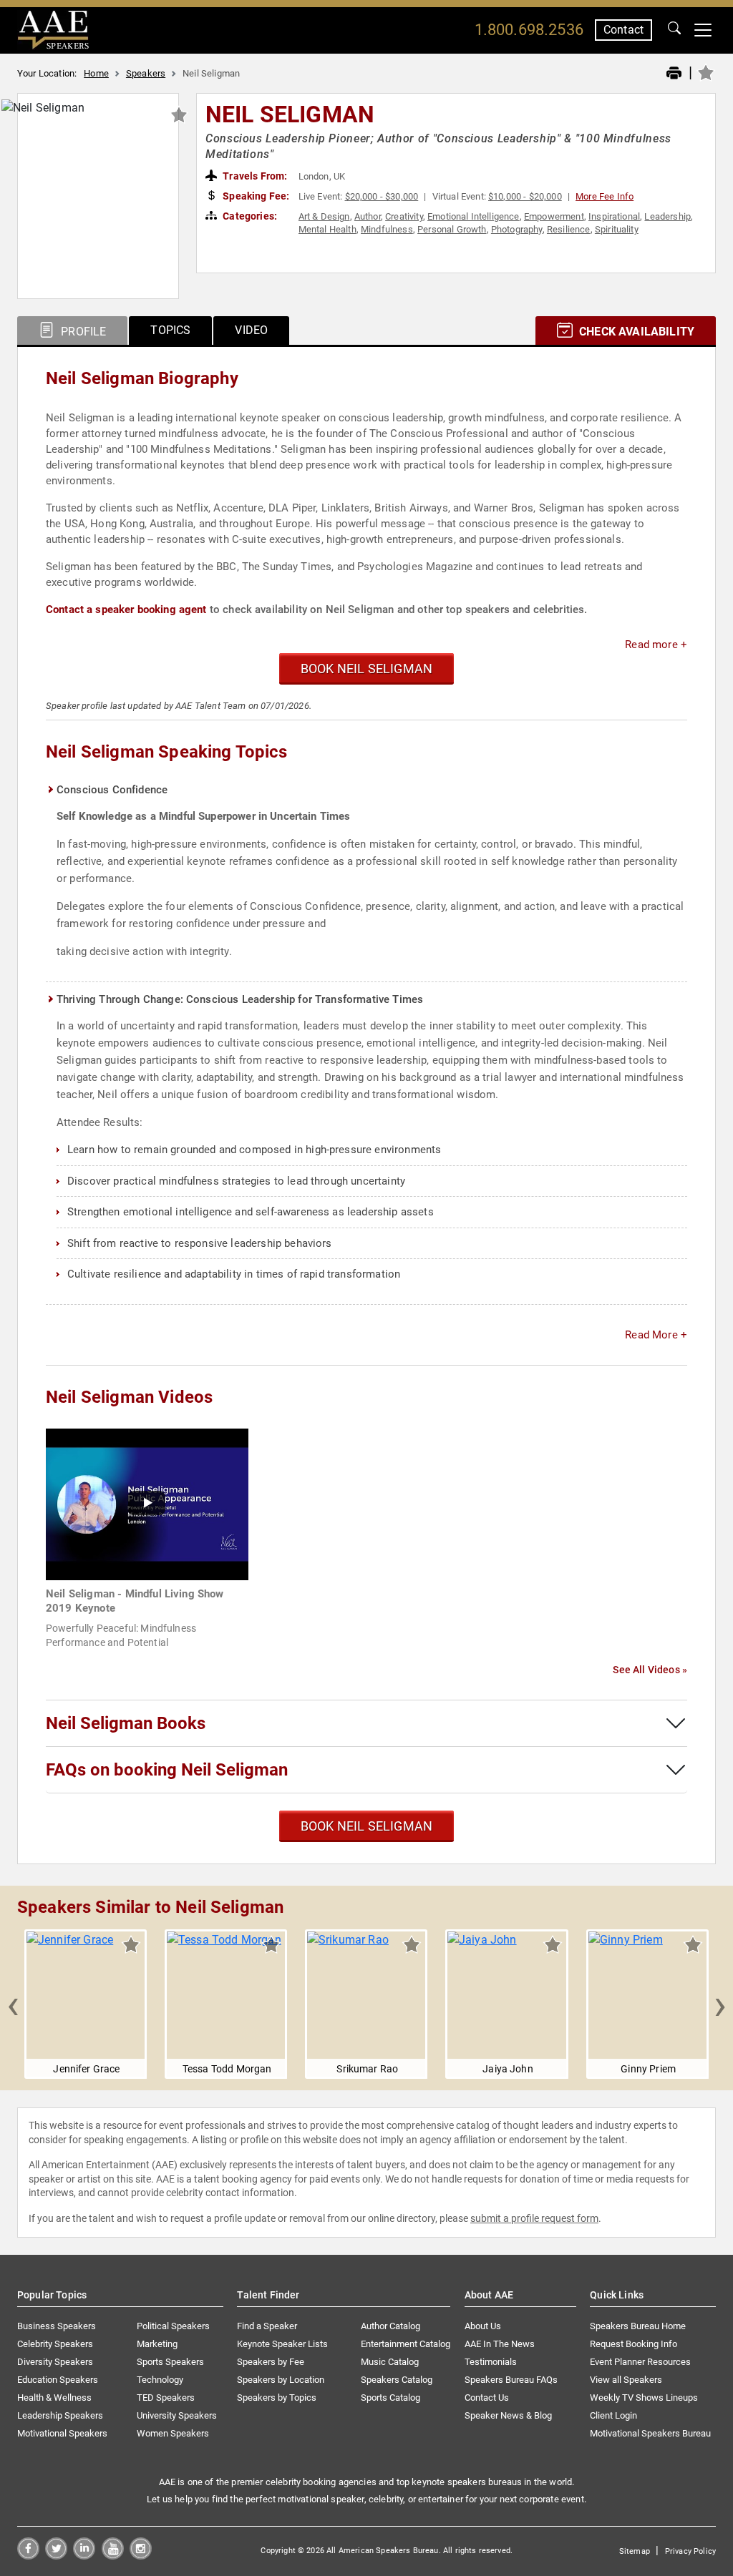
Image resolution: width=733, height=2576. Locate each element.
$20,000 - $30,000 (382, 196)
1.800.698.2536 (529, 30)
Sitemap (635, 2551)
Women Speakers (173, 2433)
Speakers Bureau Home (638, 2326)
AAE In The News (500, 2344)
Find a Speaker (267, 2326)
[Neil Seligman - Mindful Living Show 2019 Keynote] (147, 1503)
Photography (517, 229)
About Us (483, 2326)
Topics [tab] (170, 330)
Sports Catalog (390, 2398)
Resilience (569, 229)
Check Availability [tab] (635, 332)
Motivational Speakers (62, 2433)
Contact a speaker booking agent (126, 609)
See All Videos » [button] (650, 1670)
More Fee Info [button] (605, 196)
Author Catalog (390, 2326)
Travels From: (254, 176)
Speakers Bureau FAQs (511, 2380)
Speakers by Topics (277, 2398)
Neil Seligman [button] (290, 114)
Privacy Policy (690, 2551)
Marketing (157, 2344)
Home (96, 73)
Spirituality (617, 229)
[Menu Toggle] (703, 30)
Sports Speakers (170, 2362)
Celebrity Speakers (55, 2344)
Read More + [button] (656, 1335)
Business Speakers (57, 2326)
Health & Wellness (54, 2398)
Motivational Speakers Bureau (650, 2433)
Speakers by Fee (271, 2362)
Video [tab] (251, 330)
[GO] (674, 30)
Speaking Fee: (255, 196)
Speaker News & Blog (508, 2415)
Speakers (146, 73)
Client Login (613, 2415)
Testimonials (491, 2362)
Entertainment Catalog (406, 2344)
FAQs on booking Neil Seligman (167, 1770)
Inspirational (614, 216)
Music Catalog (390, 2362)
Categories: (249, 216)
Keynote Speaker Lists (282, 2344)
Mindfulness (387, 229)
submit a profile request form (534, 2218)
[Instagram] (141, 2556)
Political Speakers (173, 2326)
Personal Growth (452, 229)
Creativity (404, 216)
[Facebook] (28, 2556)
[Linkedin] (84, 2556)
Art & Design (324, 216)
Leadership (668, 216)
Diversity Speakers (55, 2362)
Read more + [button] (656, 645)
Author (368, 216)
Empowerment (554, 216)
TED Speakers (166, 2398)
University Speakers (177, 2415)
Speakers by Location (281, 2380)
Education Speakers (58, 2380)
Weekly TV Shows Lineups (644, 2398)
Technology (160, 2380)
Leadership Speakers (60, 2415)
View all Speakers (626, 2380)
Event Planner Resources (640, 2362)
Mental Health (327, 229)
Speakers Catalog (397, 2380)
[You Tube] (113, 2556)
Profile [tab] (82, 332)
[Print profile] (674, 74)
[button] (13, 2004)
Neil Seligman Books (126, 1723)
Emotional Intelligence (474, 216)
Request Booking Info (634, 2344)
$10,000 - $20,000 (525, 196)
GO (674, 30)
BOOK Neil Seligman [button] (366, 669)
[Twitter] (56, 2556)
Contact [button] (623, 30)
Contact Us (487, 2398)
